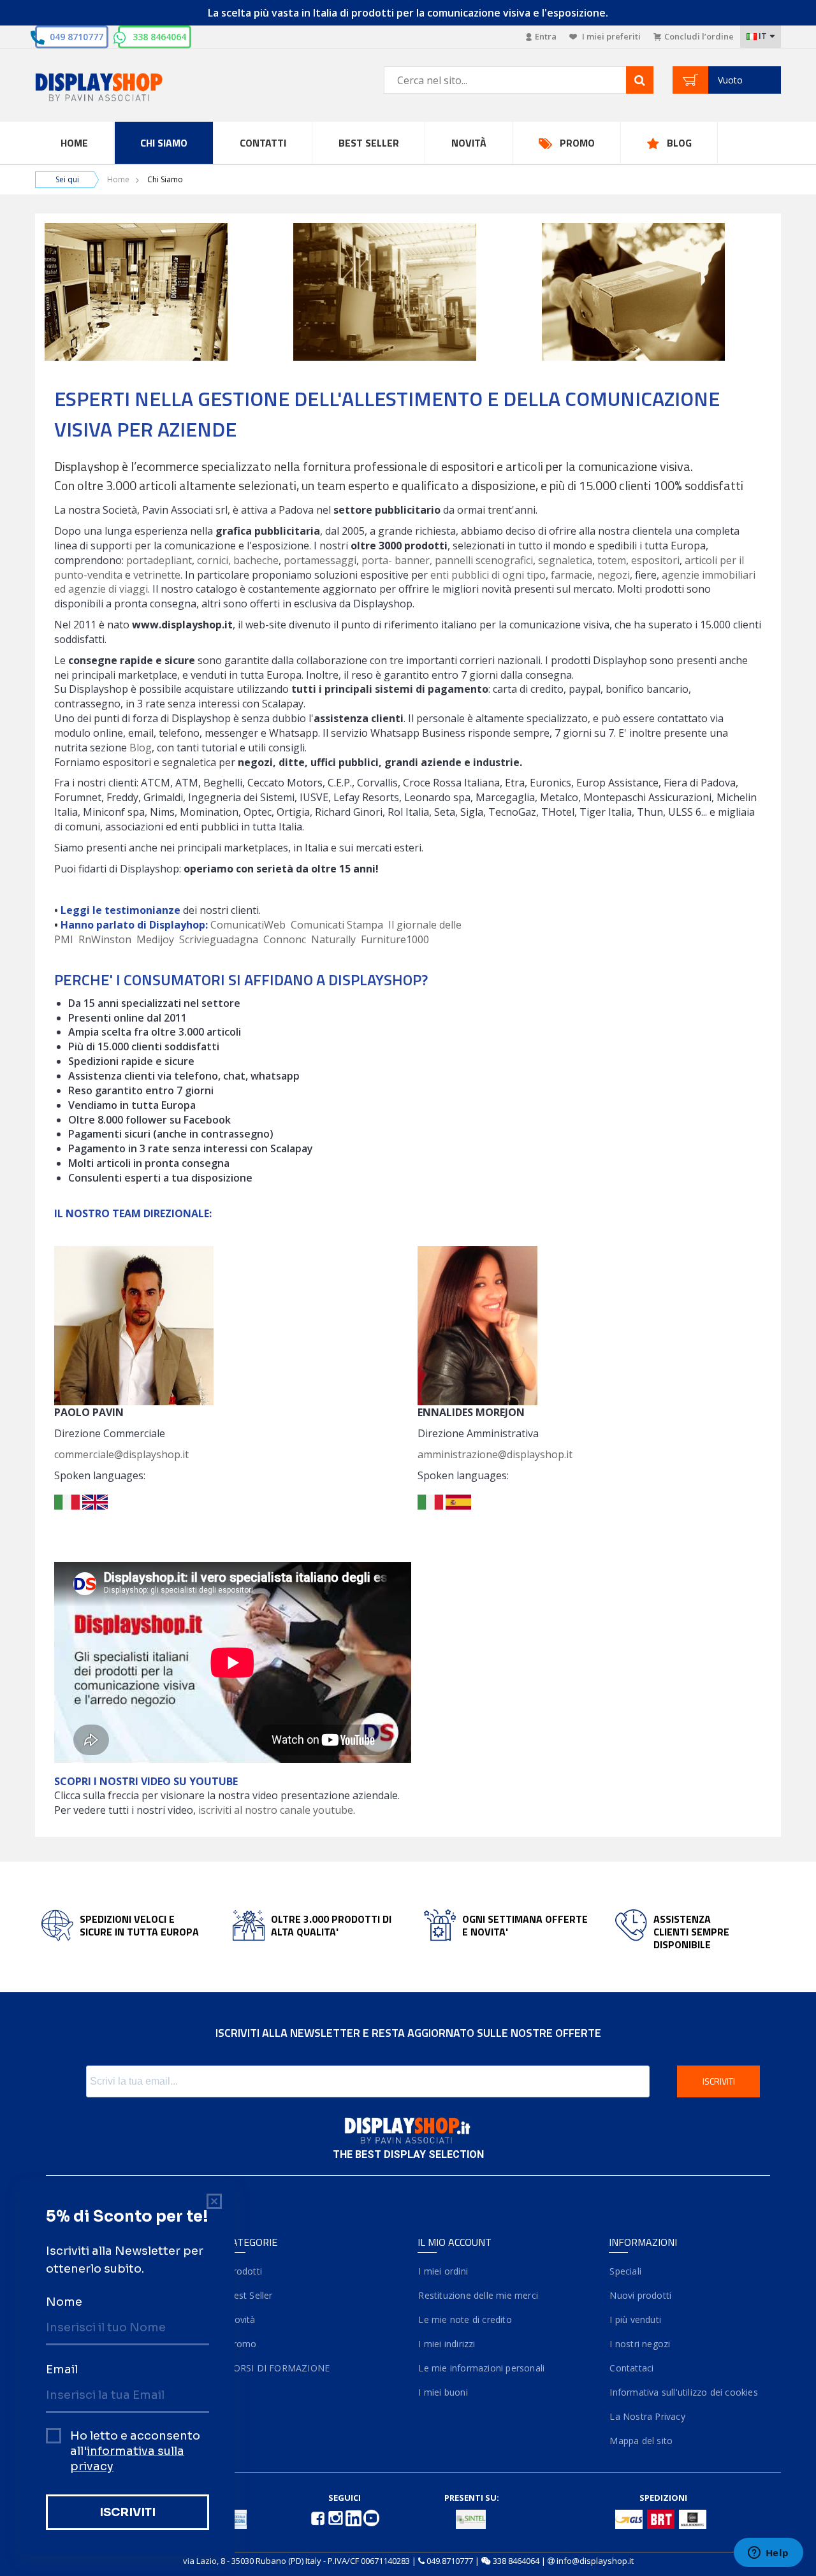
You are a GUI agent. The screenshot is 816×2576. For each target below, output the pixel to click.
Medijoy (155, 939)
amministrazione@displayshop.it (495, 1454)
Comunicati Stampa (337, 925)
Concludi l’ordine (699, 36)
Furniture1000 (395, 939)
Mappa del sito (641, 2441)
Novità (469, 143)
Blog (679, 143)
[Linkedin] (354, 2517)
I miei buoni (443, 2392)
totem (612, 560)
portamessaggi (320, 560)
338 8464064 (159, 37)
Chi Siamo (164, 143)
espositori (655, 560)
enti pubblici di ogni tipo (488, 575)
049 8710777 (76, 37)
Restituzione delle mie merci (478, 2295)
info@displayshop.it (595, 2561)
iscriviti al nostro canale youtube (276, 1810)
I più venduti (635, 2319)
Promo (577, 143)
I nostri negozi (639, 2344)
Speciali (625, 2271)
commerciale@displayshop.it (121, 1454)
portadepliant (159, 560)
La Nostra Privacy (647, 2416)
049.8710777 (450, 2561)
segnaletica (565, 560)
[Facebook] (319, 2517)
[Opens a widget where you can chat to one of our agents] (768, 2554)
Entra (546, 36)
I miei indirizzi (447, 2344)
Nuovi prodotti (640, 2295)
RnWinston (105, 939)
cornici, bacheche (238, 560)
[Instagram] (337, 2517)
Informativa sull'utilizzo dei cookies (683, 2392)
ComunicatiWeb (248, 925)
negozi (614, 575)
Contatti (263, 143)
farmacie (572, 575)
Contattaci (631, 2368)
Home (74, 143)
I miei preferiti (610, 36)
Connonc (285, 939)
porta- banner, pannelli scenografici (447, 560)
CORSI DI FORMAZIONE (278, 2368)
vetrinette (157, 575)
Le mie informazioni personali (481, 2368)
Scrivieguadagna (219, 939)
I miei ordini (443, 2271)
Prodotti (244, 2271)
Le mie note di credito (465, 2319)
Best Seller (369, 143)
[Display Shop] (121, 88)
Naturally (333, 939)
